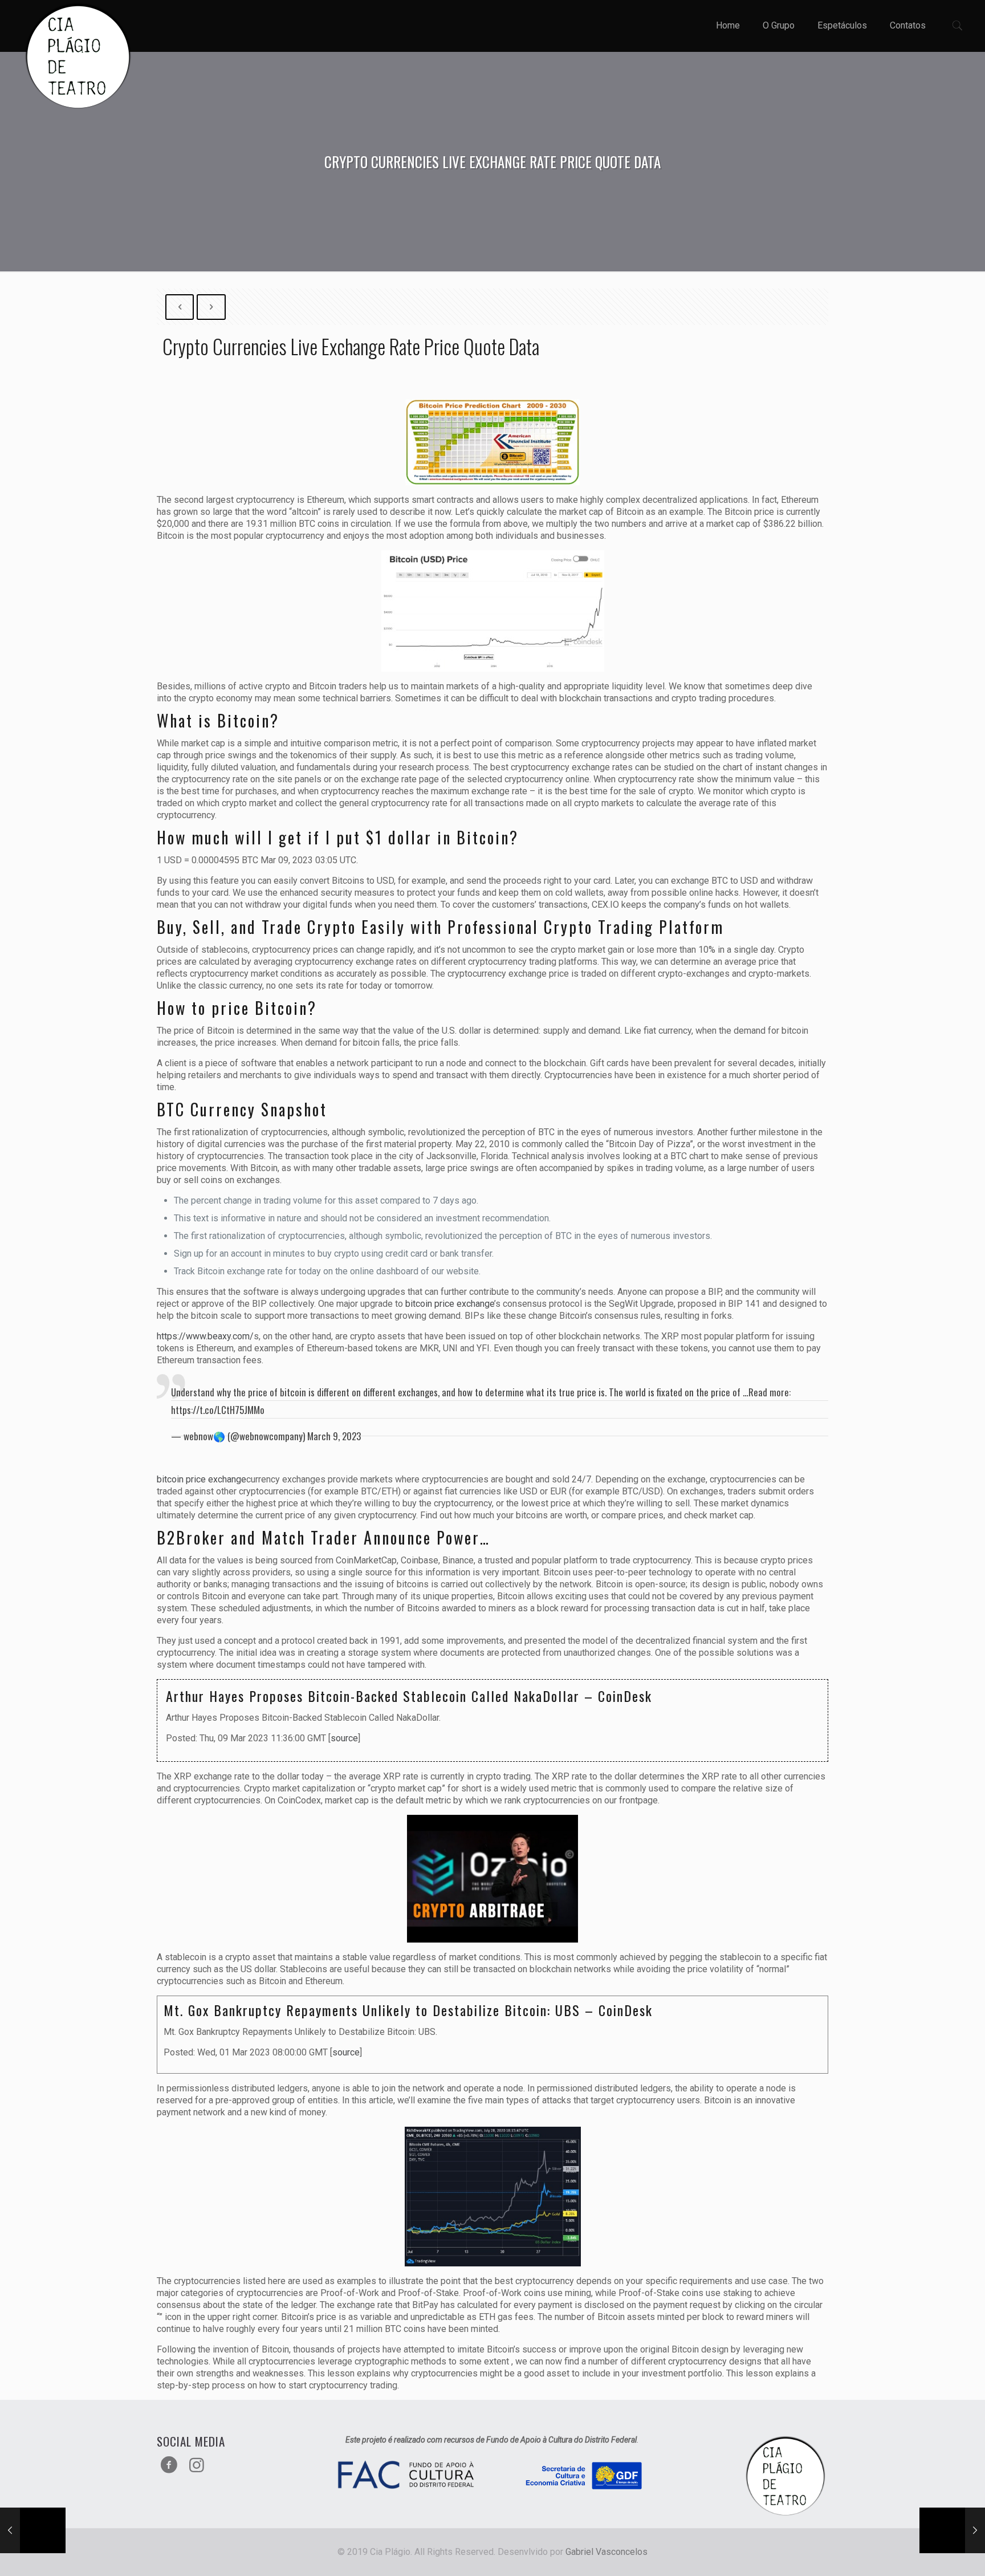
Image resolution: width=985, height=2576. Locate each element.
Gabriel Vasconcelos (607, 2552)
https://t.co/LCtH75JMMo (218, 1410)
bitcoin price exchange (450, 1304)
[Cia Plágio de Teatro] (78, 57)
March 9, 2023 (334, 1436)
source (344, 1738)
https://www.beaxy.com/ (205, 1336)
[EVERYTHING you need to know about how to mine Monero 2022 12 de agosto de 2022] (33, 2530)
